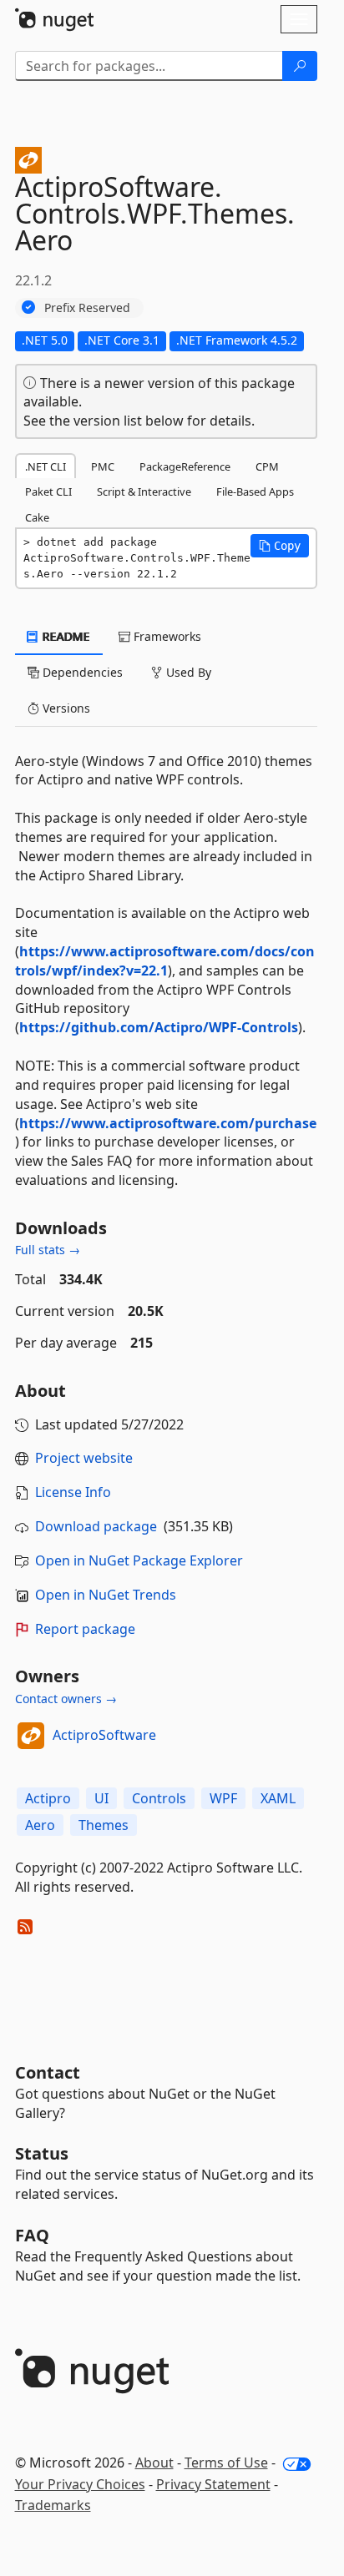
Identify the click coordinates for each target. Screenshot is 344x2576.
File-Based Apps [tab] (255, 492)
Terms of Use (226, 2463)
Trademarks (53, 2505)
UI (101, 1798)
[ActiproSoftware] (31, 1736)
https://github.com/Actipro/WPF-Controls (159, 1027)
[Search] (300, 66)
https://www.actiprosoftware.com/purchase (168, 1123)
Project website (84, 1458)
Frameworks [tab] (166, 636)
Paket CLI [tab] (48, 492)
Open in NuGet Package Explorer (139, 1560)
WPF (223, 1798)
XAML (278, 1798)
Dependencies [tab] (81, 672)
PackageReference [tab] (185, 466)
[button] (280, 546)
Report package (85, 1629)
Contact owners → (66, 1699)
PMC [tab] (103, 466)
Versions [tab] (65, 708)
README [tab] (65, 636)
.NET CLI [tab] (46, 466)
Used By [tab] (187, 672)
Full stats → (48, 1250)
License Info (73, 1492)
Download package (96, 1526)
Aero (40, 1825)
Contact (48, 2072)
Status (42, 2153)
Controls (159, 1798)
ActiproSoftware (104, 1735)
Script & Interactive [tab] (144, 492)
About (154, 2463)
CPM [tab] (267, 466)
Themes (104, 1825)
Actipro (48, 1798)
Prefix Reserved (87, 308)
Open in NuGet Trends (106, 1595)
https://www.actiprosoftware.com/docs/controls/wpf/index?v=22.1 (165, 961)
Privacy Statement (213, 2484)
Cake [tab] (37, 517)
